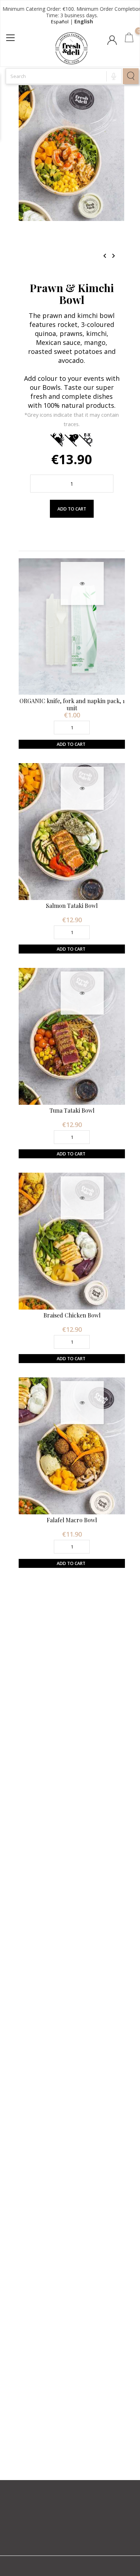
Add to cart (72, 509)
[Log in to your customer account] (113, 42)
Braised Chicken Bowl (72, 1315)
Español (60, 22)
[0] (129, 39)
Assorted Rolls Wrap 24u (72, 2403)
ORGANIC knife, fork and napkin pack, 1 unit (72, 704)
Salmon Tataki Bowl (72, 906)
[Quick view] (82, 583)
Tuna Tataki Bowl (72, 1110)
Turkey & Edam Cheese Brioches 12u (72, 2199)
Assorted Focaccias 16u (72, 1789)
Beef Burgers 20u (72, 1994)
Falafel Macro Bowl (72, 1520)
